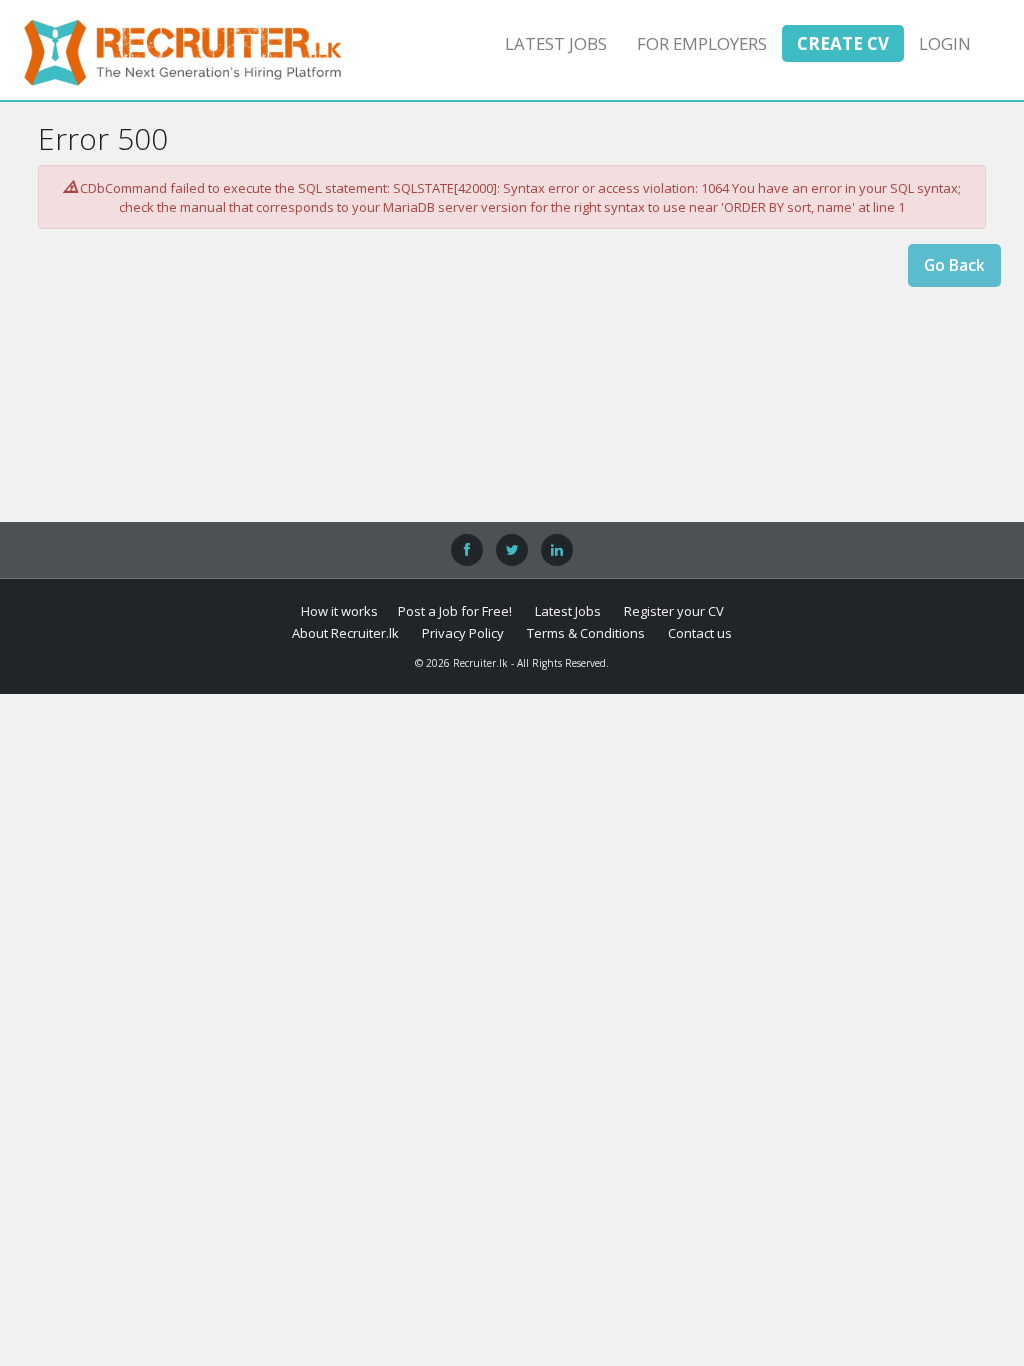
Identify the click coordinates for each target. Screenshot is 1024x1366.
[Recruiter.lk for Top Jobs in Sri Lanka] (183, 50)
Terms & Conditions (586, 633)
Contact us (700, 633)
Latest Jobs (556, 43)
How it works (339, 611)
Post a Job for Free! (455, 611)
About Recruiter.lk (345, 633)
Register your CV (674, 611)
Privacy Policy (463, 633)
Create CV (843, 43)
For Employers (702, 43)
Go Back (954, 265)
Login (945, 43)
